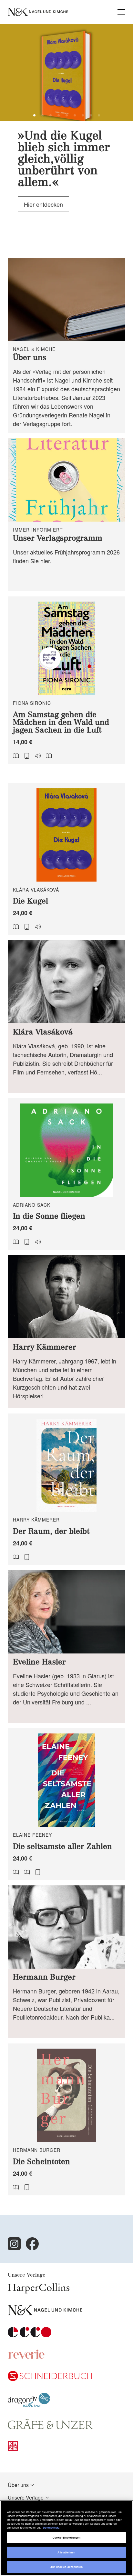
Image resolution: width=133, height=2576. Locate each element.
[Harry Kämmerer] (66, 1332)
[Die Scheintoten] (66, 2119)
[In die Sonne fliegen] (66, 1174)
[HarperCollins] (39, 2291)
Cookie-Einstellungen (67, 2537)
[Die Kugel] (66, 859)
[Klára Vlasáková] (66, 1016)
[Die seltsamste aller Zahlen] (66, 1804)
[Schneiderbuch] (50, 2379)
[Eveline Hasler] (66, 1647)
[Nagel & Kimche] (45, 2313)
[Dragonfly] (29, 2405)
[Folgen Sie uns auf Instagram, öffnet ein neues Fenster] (14, 2244)
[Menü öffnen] (121, 12)
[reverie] (26, 2357)
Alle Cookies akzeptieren (67, 2567)
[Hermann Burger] (66, 1962)
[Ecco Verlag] (30, 2335)
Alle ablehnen (66, 2552)
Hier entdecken (43, 207)
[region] (66, 2538)
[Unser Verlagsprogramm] (66, 515)
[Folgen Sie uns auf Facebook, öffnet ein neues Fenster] (32, 2244)
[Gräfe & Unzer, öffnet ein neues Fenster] (50, 2427)
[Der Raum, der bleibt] (66, 1489)
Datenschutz (51, 2527)
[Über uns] (66, 345)
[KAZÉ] (13, 2449)
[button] (34, 115)
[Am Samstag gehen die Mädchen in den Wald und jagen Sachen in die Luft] (66, 680)
